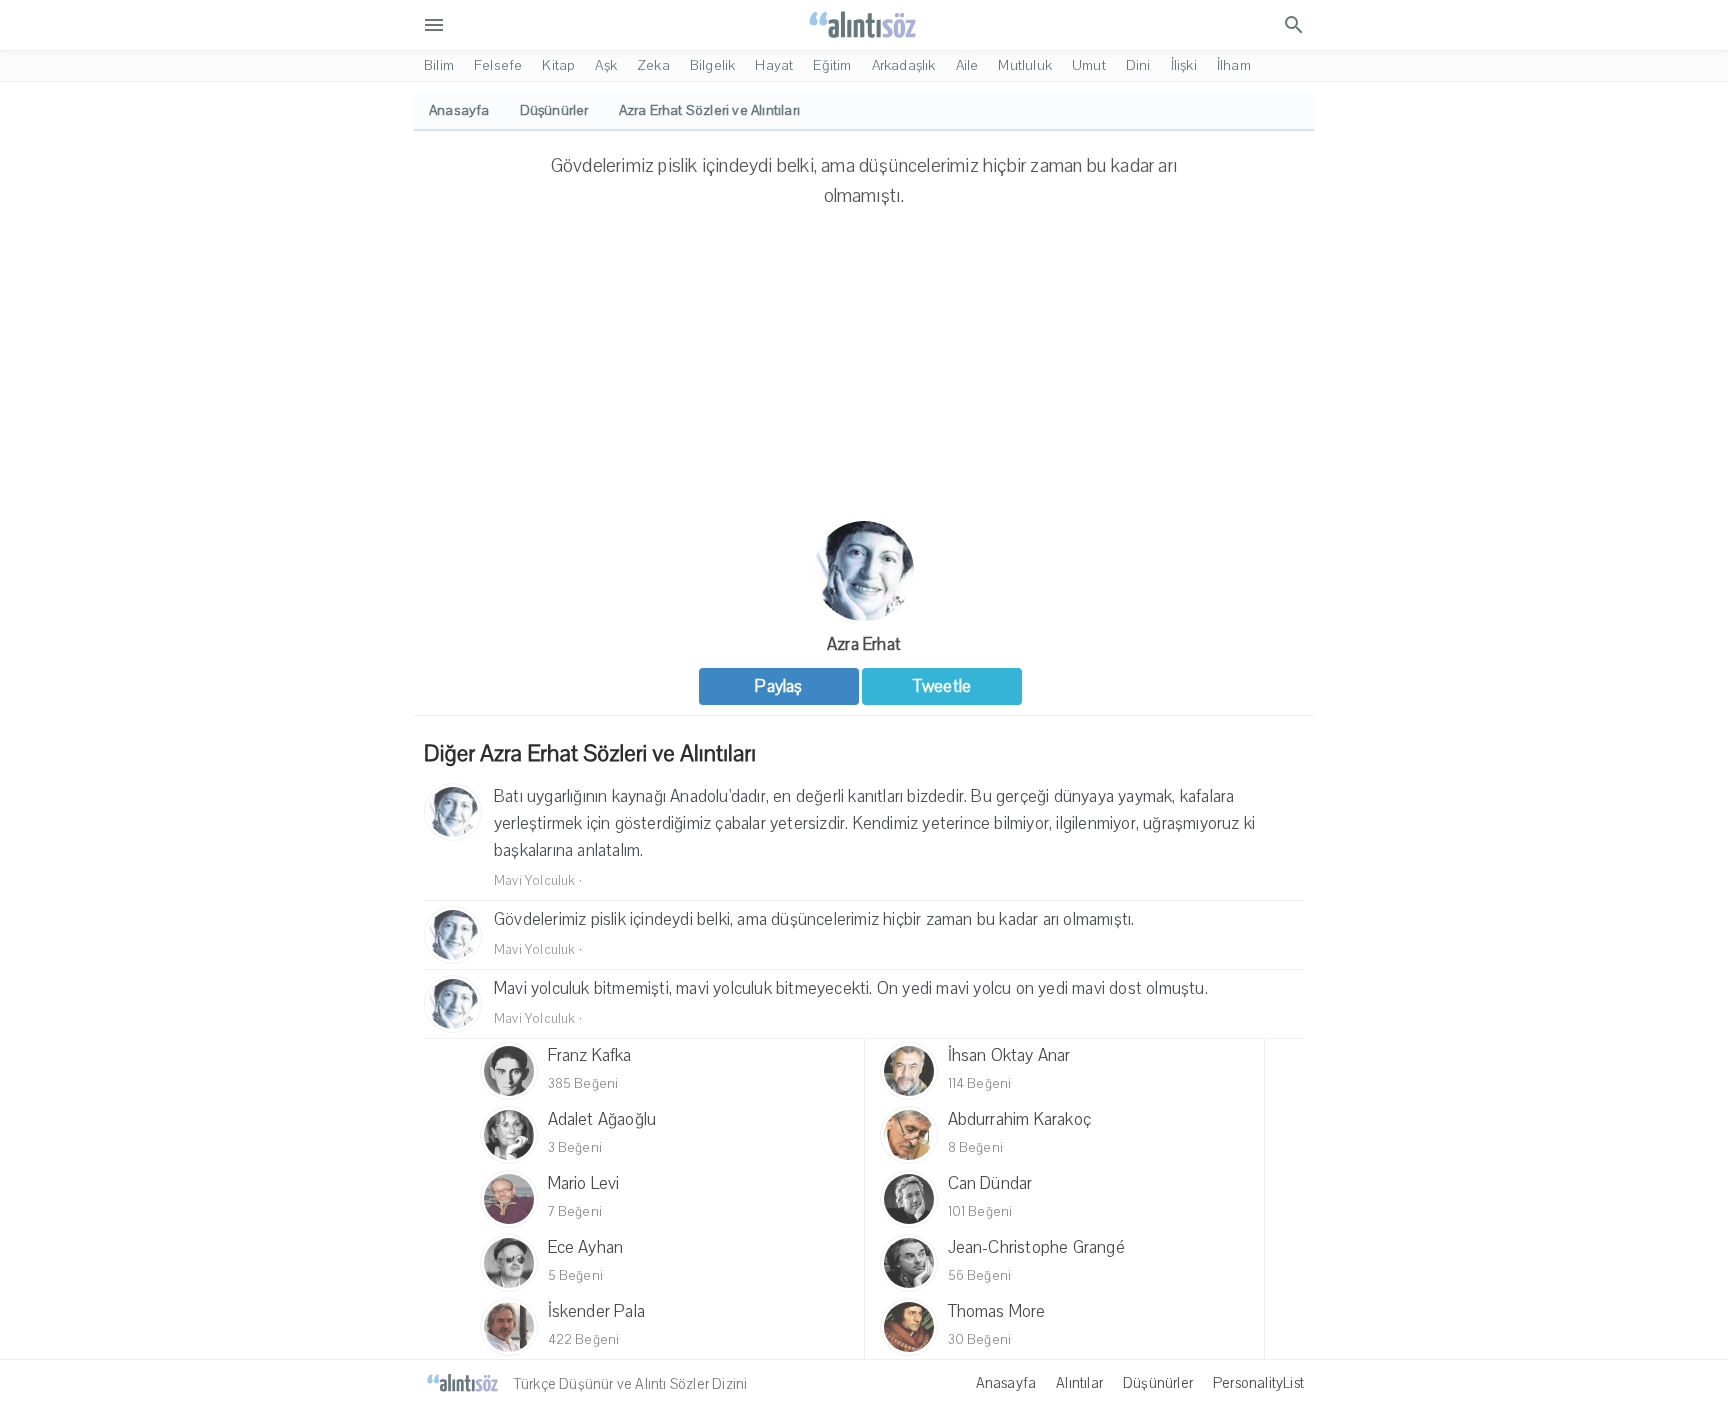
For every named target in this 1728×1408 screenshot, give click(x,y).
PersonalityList (1258, 1383)
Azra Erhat (864, 644)
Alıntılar (1079, 1383)
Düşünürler (1158, 1383)
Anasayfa (1006, 1383)
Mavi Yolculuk (535, 881)
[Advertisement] (864, 371)
